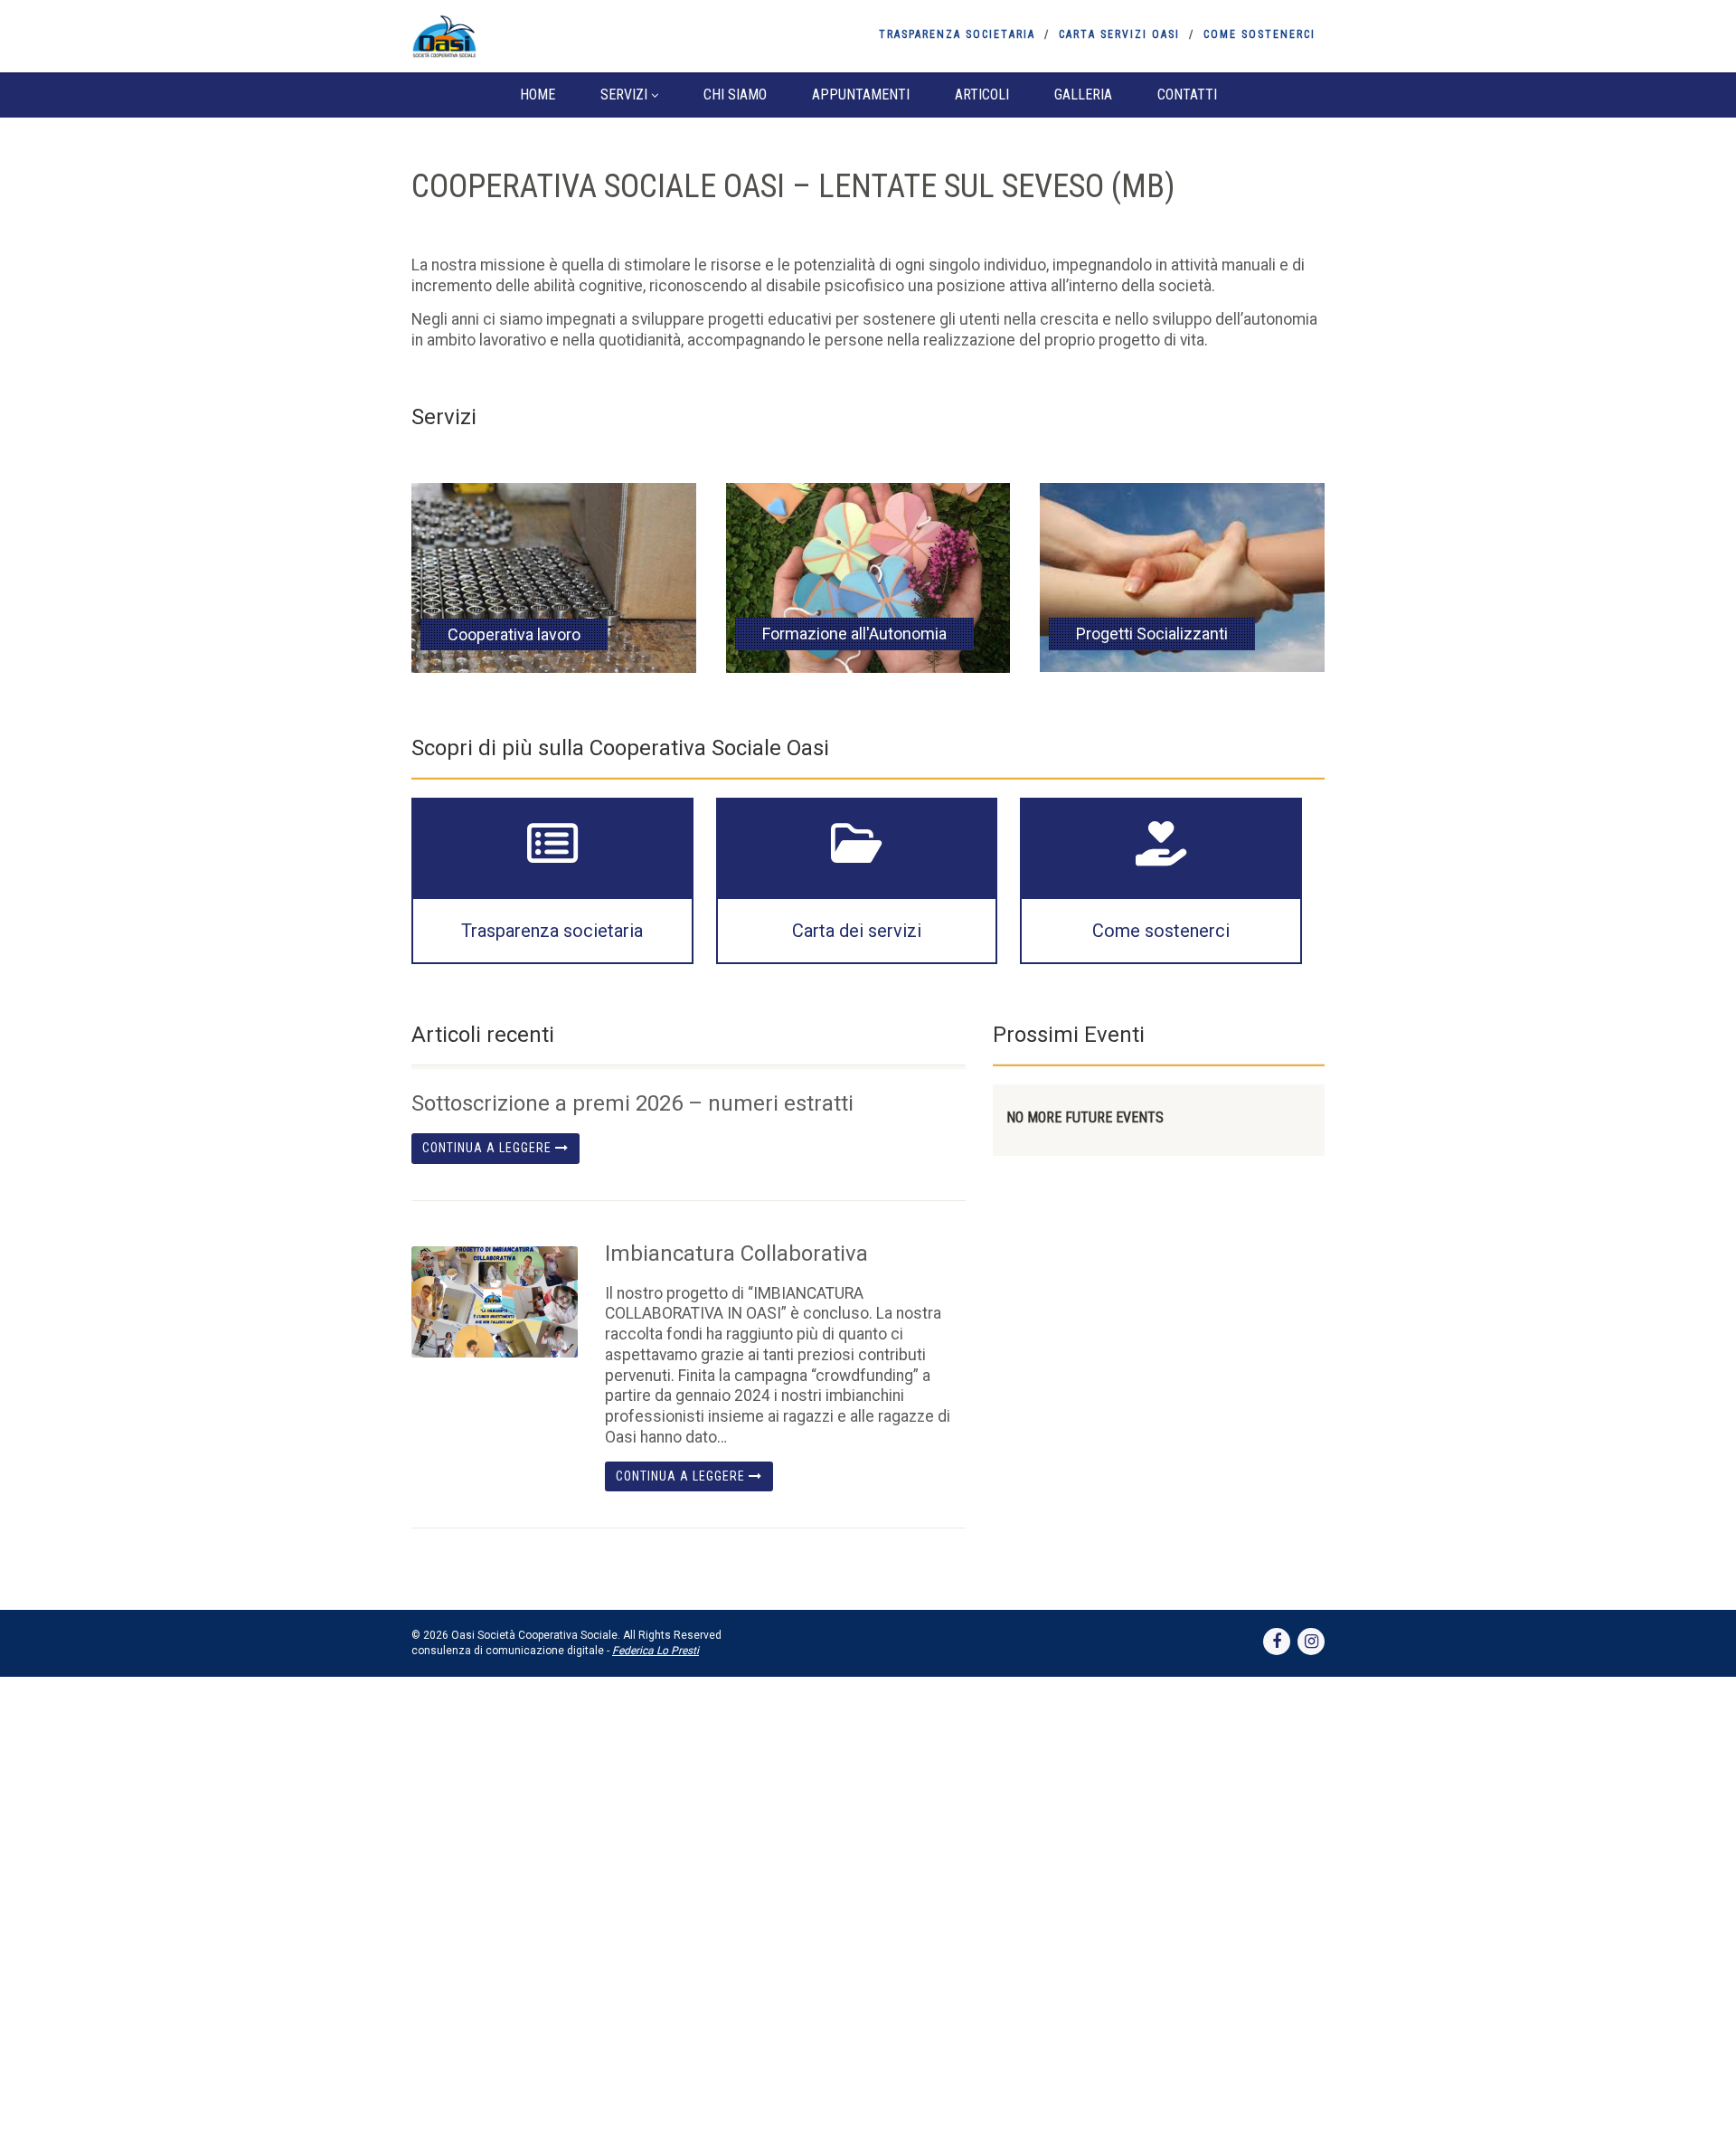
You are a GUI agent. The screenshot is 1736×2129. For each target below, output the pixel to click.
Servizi (624, 95)
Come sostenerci (1260, 34)
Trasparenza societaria (957, 34)
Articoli (982, 95)
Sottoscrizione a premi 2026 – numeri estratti (632, 1103)
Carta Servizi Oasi (1119, 34)
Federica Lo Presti (656, 1651)
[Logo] (555, 36)
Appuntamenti (861, 95)
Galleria (1083, 95)
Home (538, 95)
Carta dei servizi (857, 931)
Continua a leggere (489, 1148)
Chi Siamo (735, 95)
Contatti (1187, 95)
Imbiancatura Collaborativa (736, 1254)
